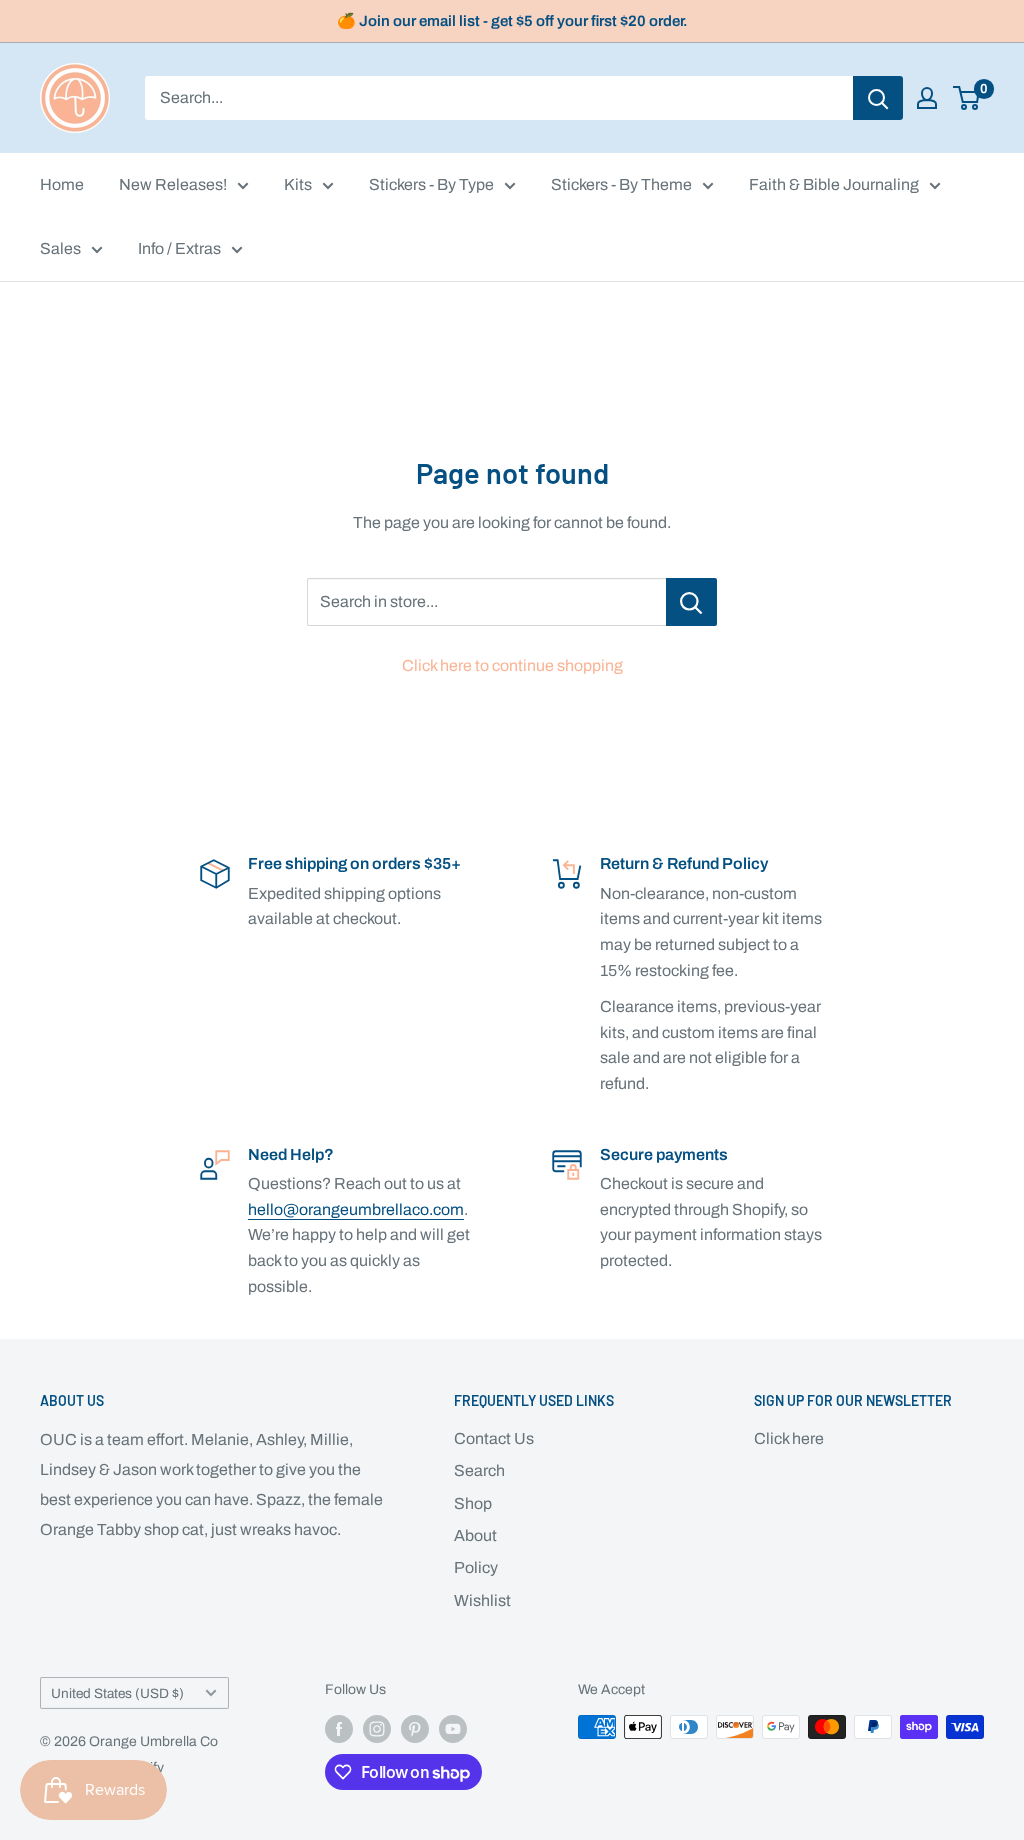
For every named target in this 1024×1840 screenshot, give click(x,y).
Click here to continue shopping (512, 665)
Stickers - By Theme (621, 184)
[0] (967, 98)
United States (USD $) (117, 1693)
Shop (473, 1503)
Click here (789, 1438)
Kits (298, 184)
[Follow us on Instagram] (377, 1729)
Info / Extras (179, 248)
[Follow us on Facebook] (339, 1729)
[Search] (878, 98)
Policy (476, 1567)
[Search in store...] (691, 602)
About (475, 1535)
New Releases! (173, 184)
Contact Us (494, 1438)
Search (479, 1470)
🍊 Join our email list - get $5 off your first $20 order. (512, 21)
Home (62, 184)
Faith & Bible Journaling (834, 184)
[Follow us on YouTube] (453, 1729)
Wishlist (482, 1600)
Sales (60, 248)
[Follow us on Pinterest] (415, 1729)
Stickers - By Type (431, 184)
